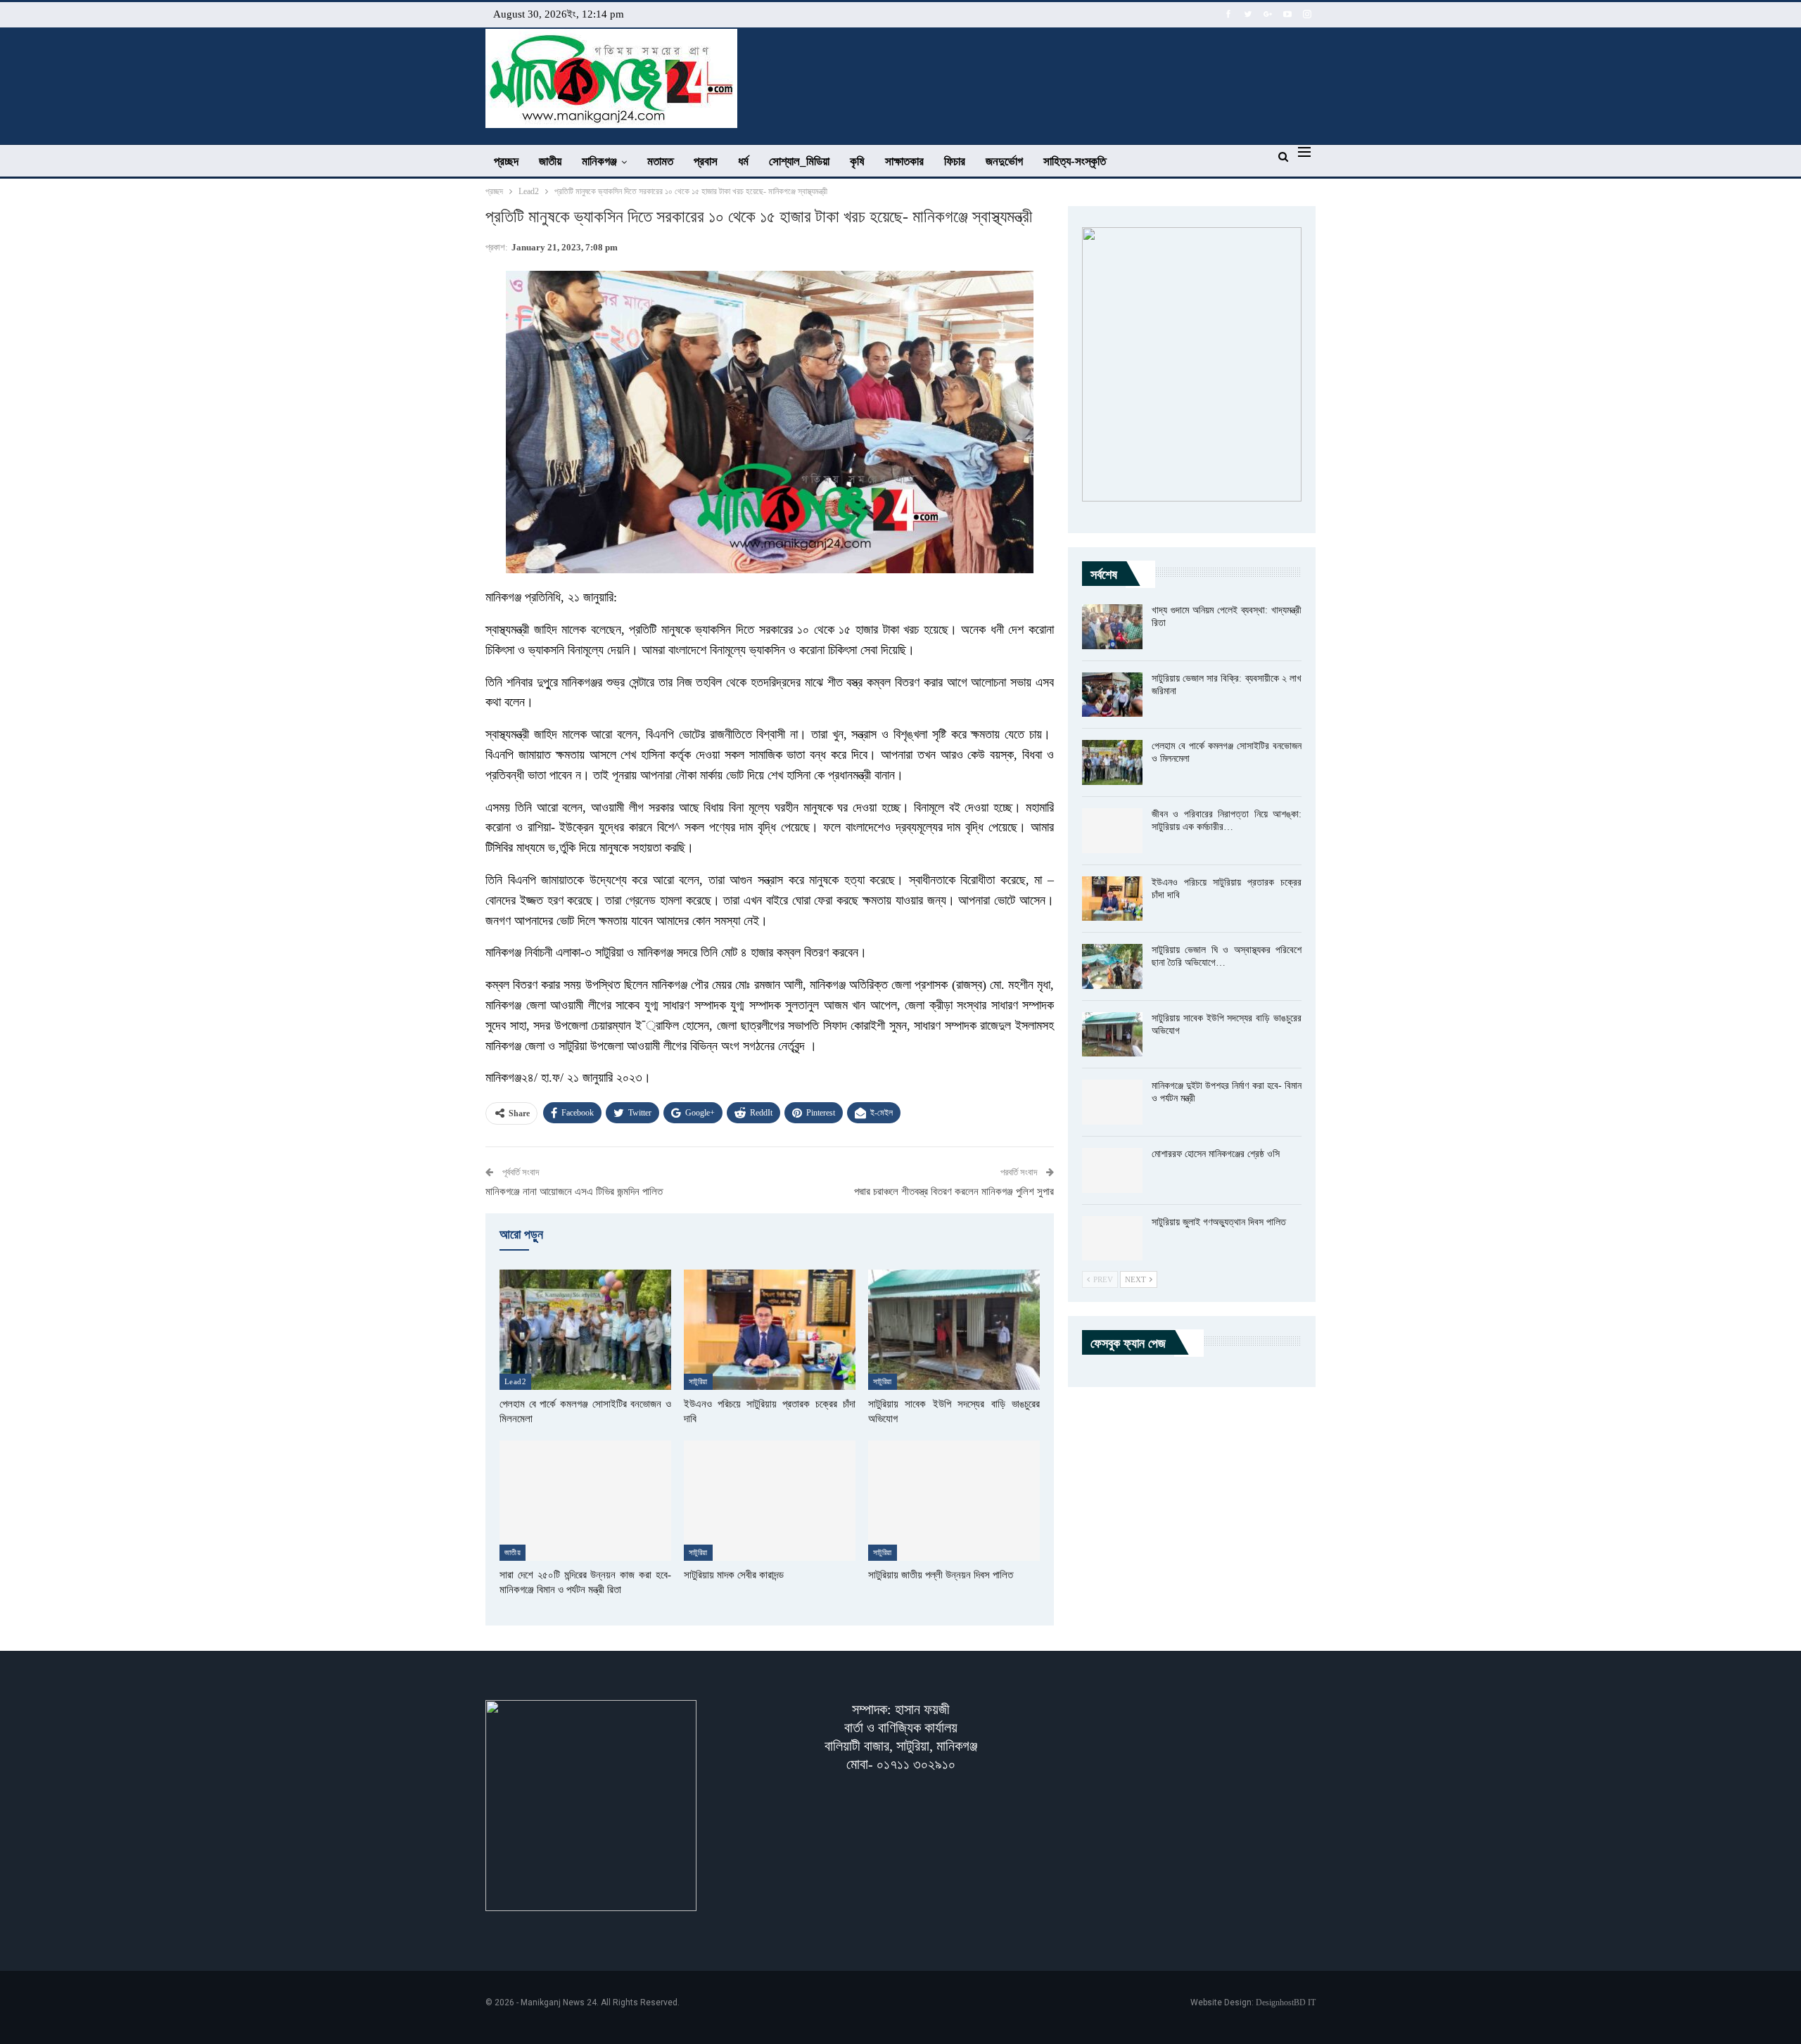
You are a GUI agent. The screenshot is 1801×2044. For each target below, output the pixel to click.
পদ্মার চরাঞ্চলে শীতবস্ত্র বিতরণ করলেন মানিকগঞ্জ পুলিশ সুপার (954, 1192)
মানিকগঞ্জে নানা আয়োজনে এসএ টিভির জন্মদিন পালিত (574, 1192)
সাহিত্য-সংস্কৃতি (1075, 161)
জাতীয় (550, 161)
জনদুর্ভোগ (1004, 161)
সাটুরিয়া (698, 1381)
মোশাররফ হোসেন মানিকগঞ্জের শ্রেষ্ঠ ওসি (1216, 1154)
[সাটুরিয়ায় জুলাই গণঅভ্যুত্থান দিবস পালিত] (1112, 1239)
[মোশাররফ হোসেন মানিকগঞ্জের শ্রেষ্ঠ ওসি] (1112, 1170)
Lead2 (515, 1381)
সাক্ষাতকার (904, 161)
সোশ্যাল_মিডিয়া (799, 161)
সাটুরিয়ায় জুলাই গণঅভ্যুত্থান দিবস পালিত (1219, 1222)
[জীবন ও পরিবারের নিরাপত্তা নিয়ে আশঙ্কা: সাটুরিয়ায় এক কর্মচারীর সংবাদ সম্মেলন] (1112, 831)
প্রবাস (706, 161)
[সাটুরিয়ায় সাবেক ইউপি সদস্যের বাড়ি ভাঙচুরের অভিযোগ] (954, 1330)
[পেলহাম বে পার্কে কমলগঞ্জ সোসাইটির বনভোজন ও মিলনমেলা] (585, 1330)
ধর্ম (743, 161)
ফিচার (955, 161)
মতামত (660, 161)
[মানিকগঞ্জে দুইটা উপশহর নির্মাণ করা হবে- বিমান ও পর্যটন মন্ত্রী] (1112, 1102)
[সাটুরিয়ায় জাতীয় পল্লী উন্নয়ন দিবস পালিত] (954, 1501)
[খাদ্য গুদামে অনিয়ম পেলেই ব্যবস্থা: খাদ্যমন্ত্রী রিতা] (1112, 627)
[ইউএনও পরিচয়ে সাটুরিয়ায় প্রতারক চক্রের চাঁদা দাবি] (770, 1330)
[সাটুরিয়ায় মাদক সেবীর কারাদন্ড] (770, 1501)
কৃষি (857, 161)
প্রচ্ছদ (506, 161)
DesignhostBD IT (1286, 2003)
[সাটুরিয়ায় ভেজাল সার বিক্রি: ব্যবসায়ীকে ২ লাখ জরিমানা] (1112, 695)
